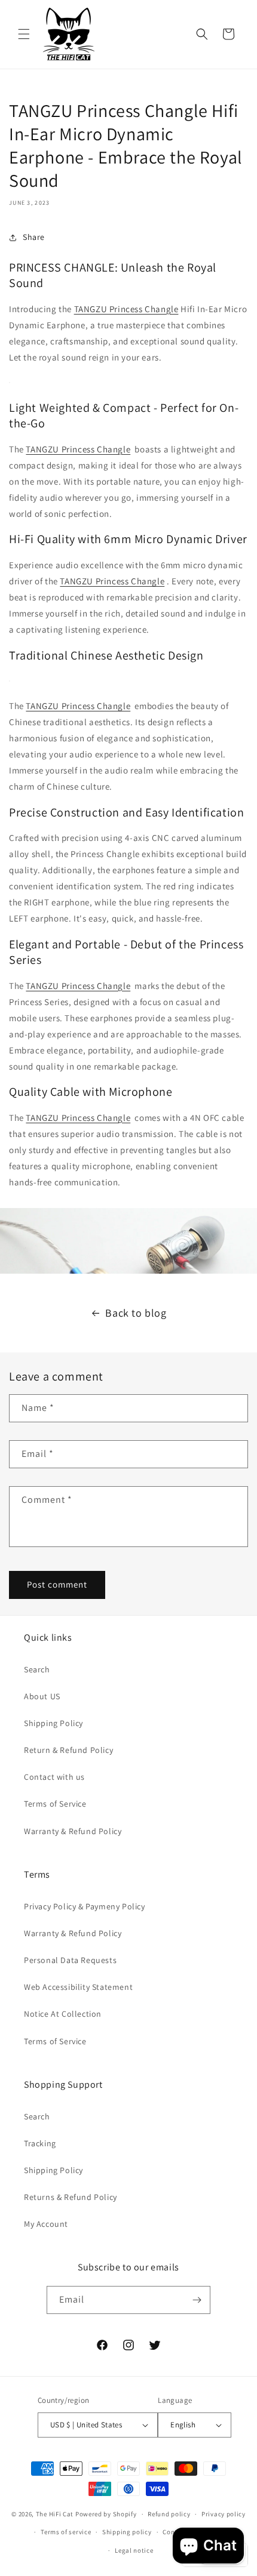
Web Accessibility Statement (78, 1987)
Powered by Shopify (106, 2514)
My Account (46, 2224)
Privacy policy (224, 2514)
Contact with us (54, 1777)
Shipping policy (127, 2532)
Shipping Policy (53, 1723)
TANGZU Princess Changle (126, 309)
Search (37, 1669)
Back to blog (136, 1313)
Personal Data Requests (70, 1960)
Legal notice (134, 2550)
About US (42, 1696)
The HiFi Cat (55, 2514)
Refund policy (169, 2514)
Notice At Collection (63, 2014)
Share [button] (34, 237)
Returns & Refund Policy (71, 2197)
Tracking (40, 2143)
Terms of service (66, 2532)
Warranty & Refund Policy (73, 1831)
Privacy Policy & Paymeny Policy (85, 1906)
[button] (24, 34)
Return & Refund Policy (68, 1750)
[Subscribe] (197, 2300)
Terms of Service (55, 1804)
